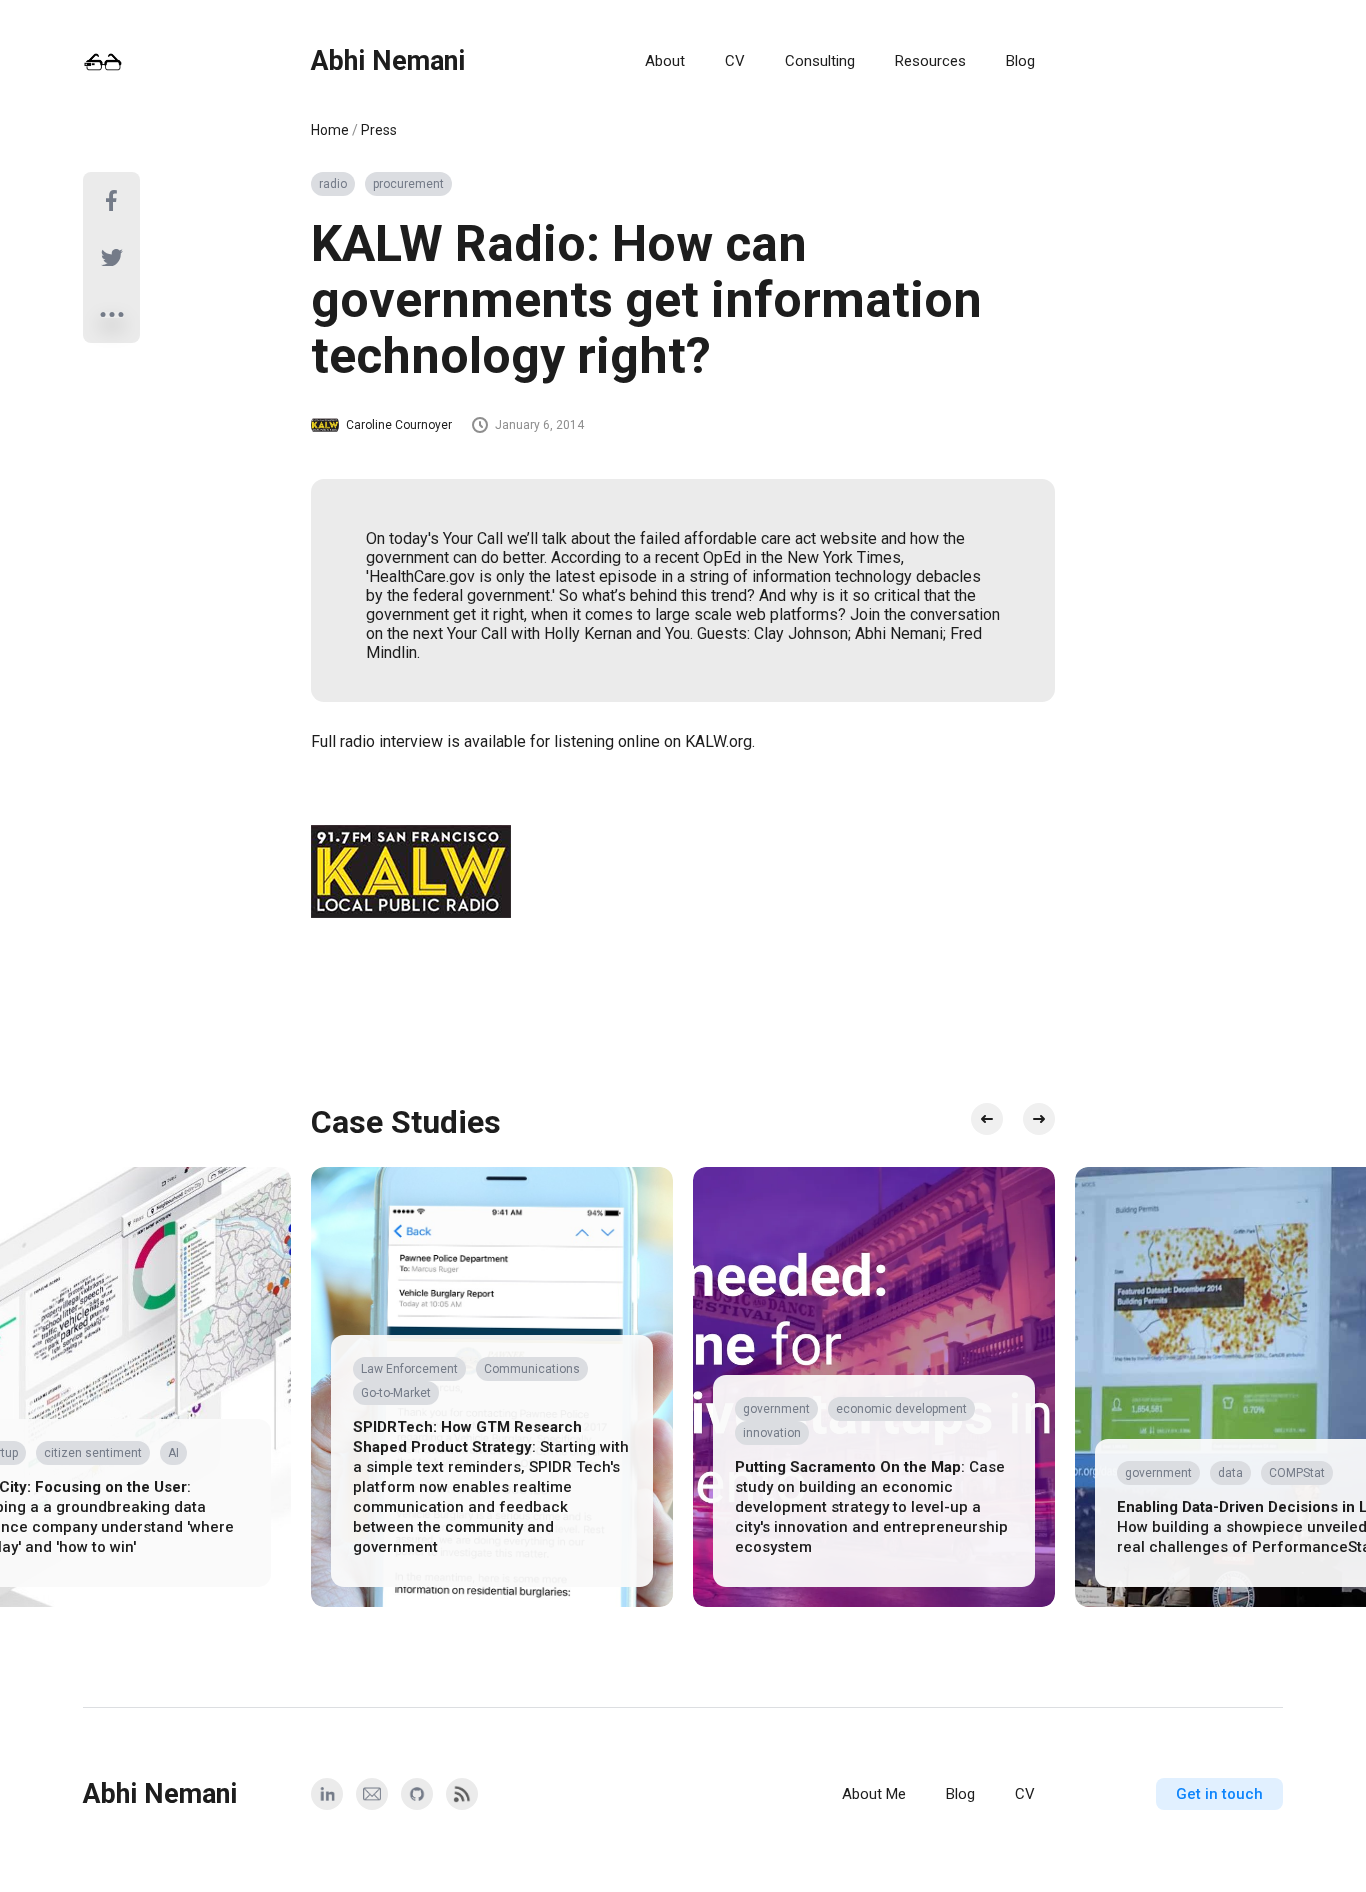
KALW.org (718, 741)
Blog (1020, 61)
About (665, 61)
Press (379, 130)
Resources (930, 61)
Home (330, 130)
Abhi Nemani (388, 61)
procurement (408, 184)
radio (333, 184)
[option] (492, 1387)
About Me (874, 1794)
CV (735, 61)
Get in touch (1219, 1794)
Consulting (820, 61)
